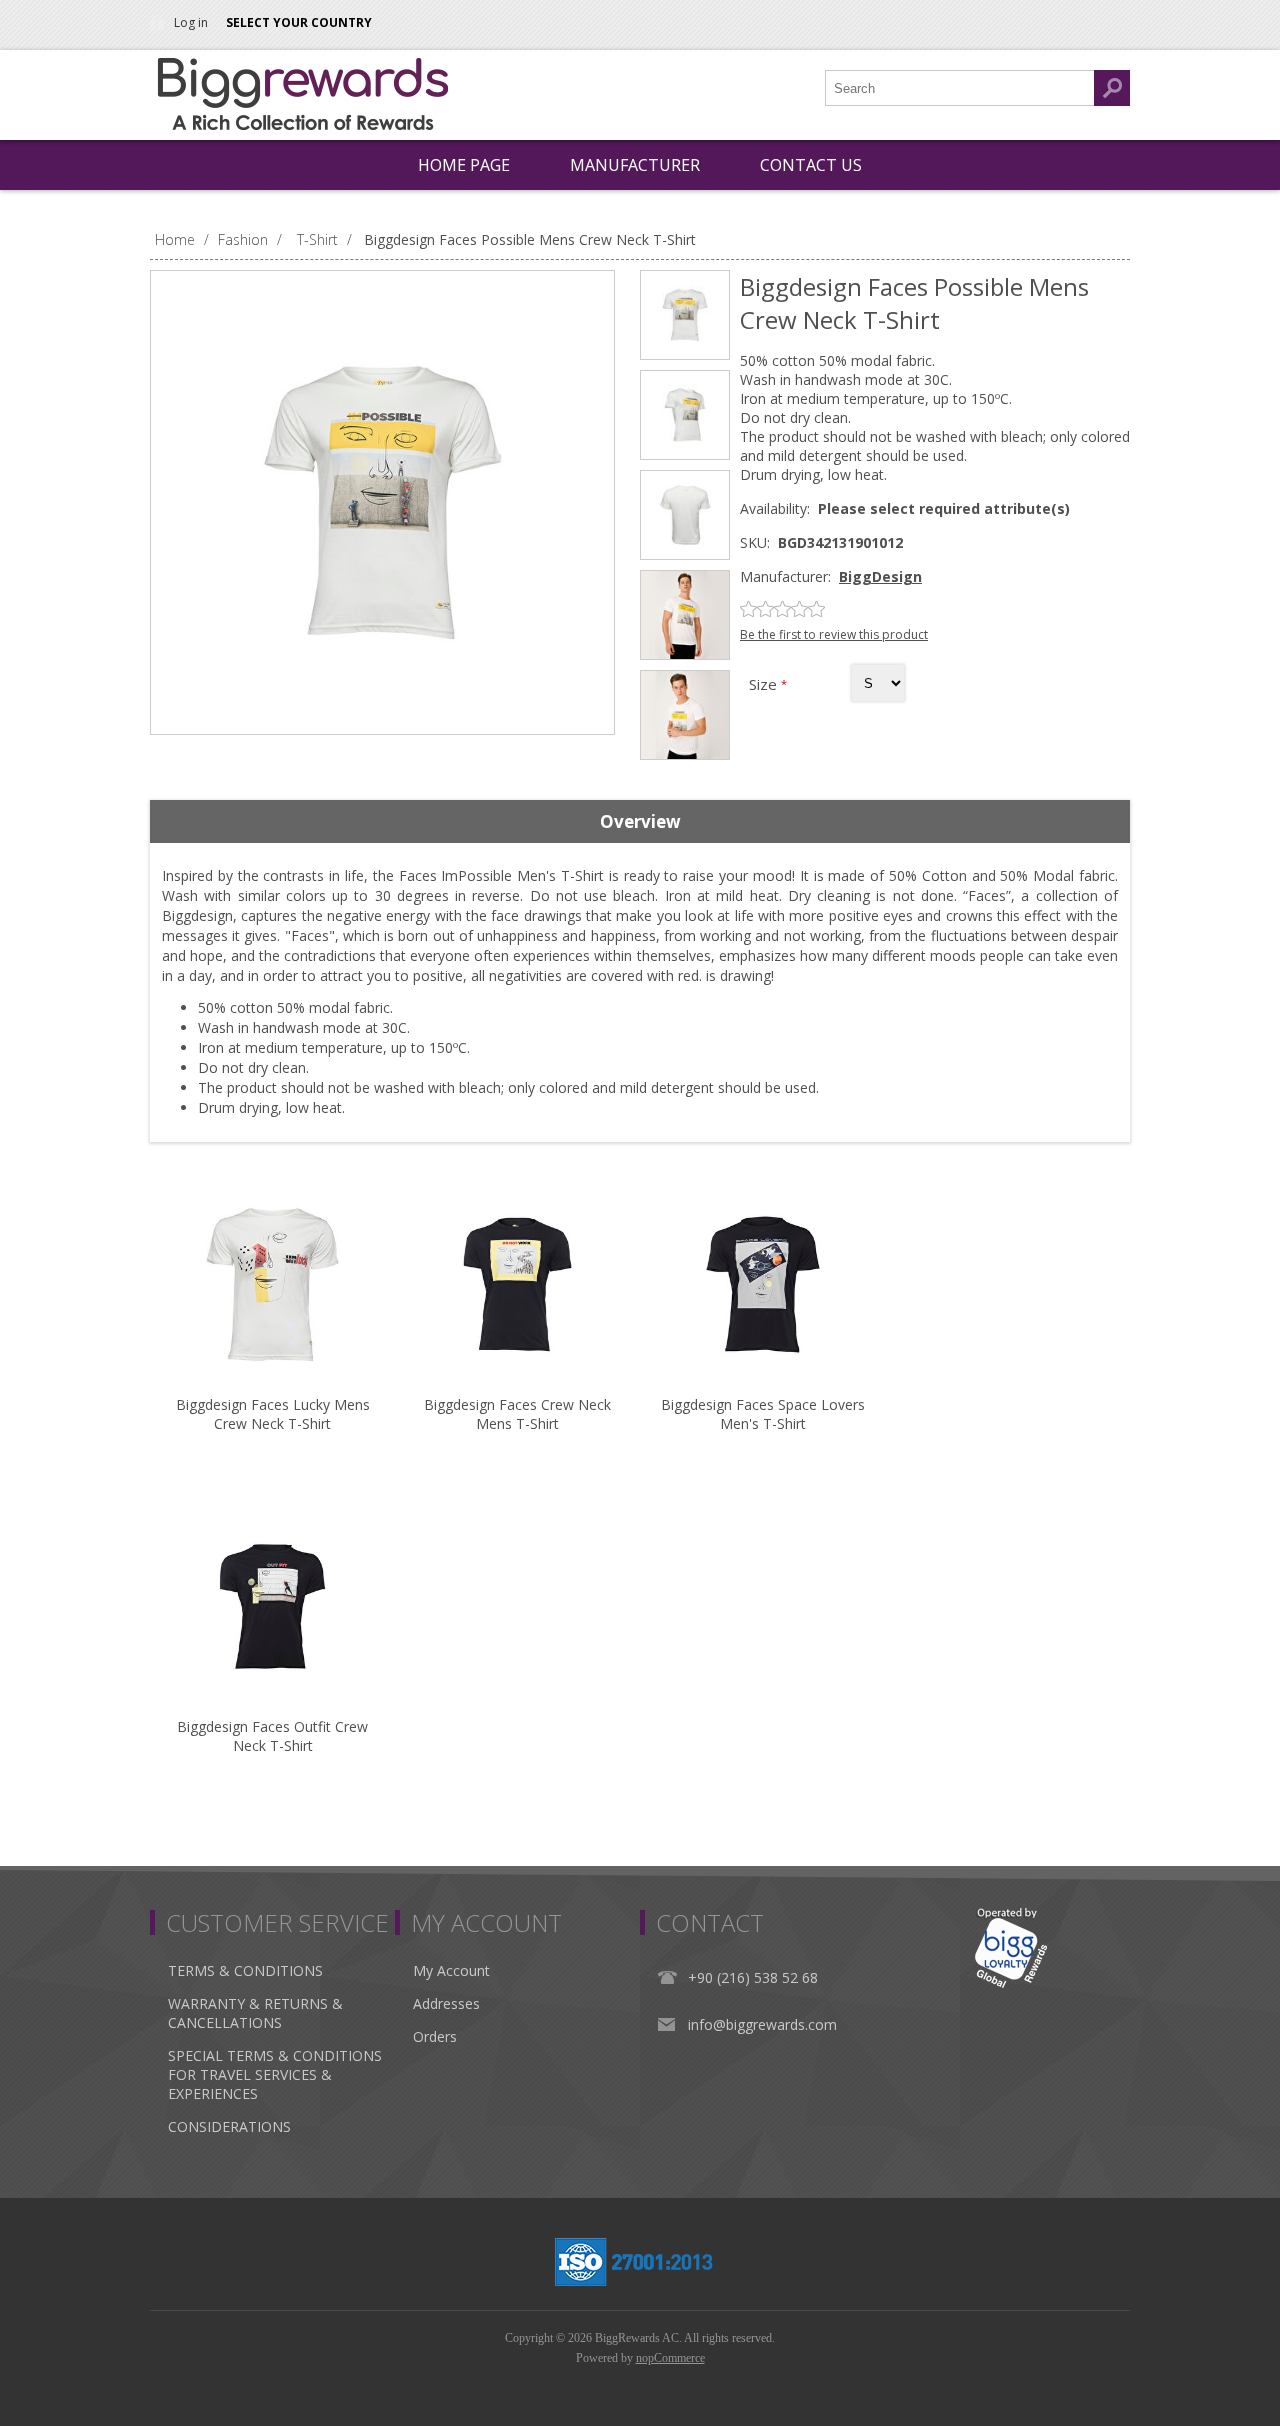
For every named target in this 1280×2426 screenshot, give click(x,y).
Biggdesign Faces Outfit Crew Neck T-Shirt (272, 1736)
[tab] (640, 822)
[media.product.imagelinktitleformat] (272, 1284)
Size (765, 684)
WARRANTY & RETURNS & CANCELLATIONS (255, 2013)
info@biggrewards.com (762, 2024)
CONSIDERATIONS (229, 2126)
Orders (435, 2036)
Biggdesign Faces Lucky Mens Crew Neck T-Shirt (273, 1414)
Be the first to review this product (834, 634)
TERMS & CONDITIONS (245, 1970)
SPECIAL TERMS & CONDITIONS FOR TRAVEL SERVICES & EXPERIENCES (275, 2074)
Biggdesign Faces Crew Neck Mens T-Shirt (517, 1414)
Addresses (446, 2003)
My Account (451, 1970)
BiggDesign (880, 576)
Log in (191, 22)
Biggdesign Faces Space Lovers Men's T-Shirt (763, 1414)
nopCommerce (670, 2358)
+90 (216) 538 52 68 (753, 1977)
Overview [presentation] (640, 821)
